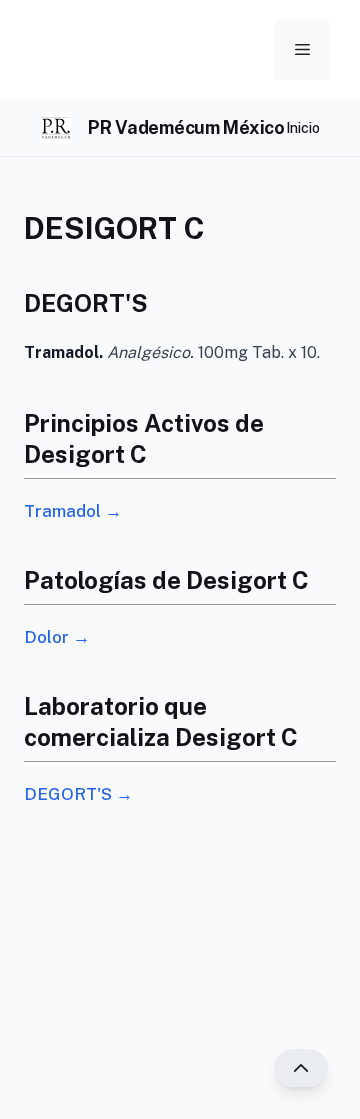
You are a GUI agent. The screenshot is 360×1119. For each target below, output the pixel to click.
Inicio (303, 128)
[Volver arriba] (301, 1068)
